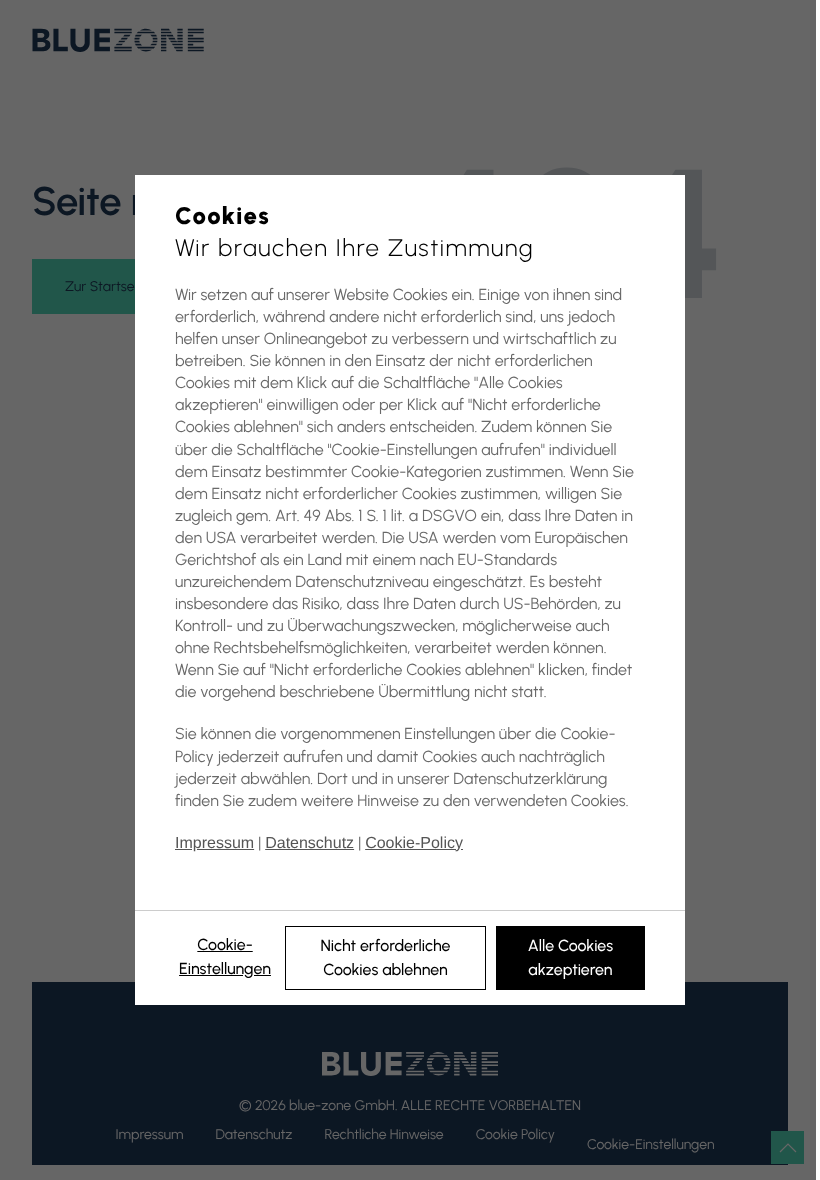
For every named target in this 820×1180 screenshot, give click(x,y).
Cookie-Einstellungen (225, 956)
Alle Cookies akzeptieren (570, 957)
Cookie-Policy (414, 843)
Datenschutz (309, 843)
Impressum (214, 843)
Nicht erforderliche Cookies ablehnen (385, 957)
